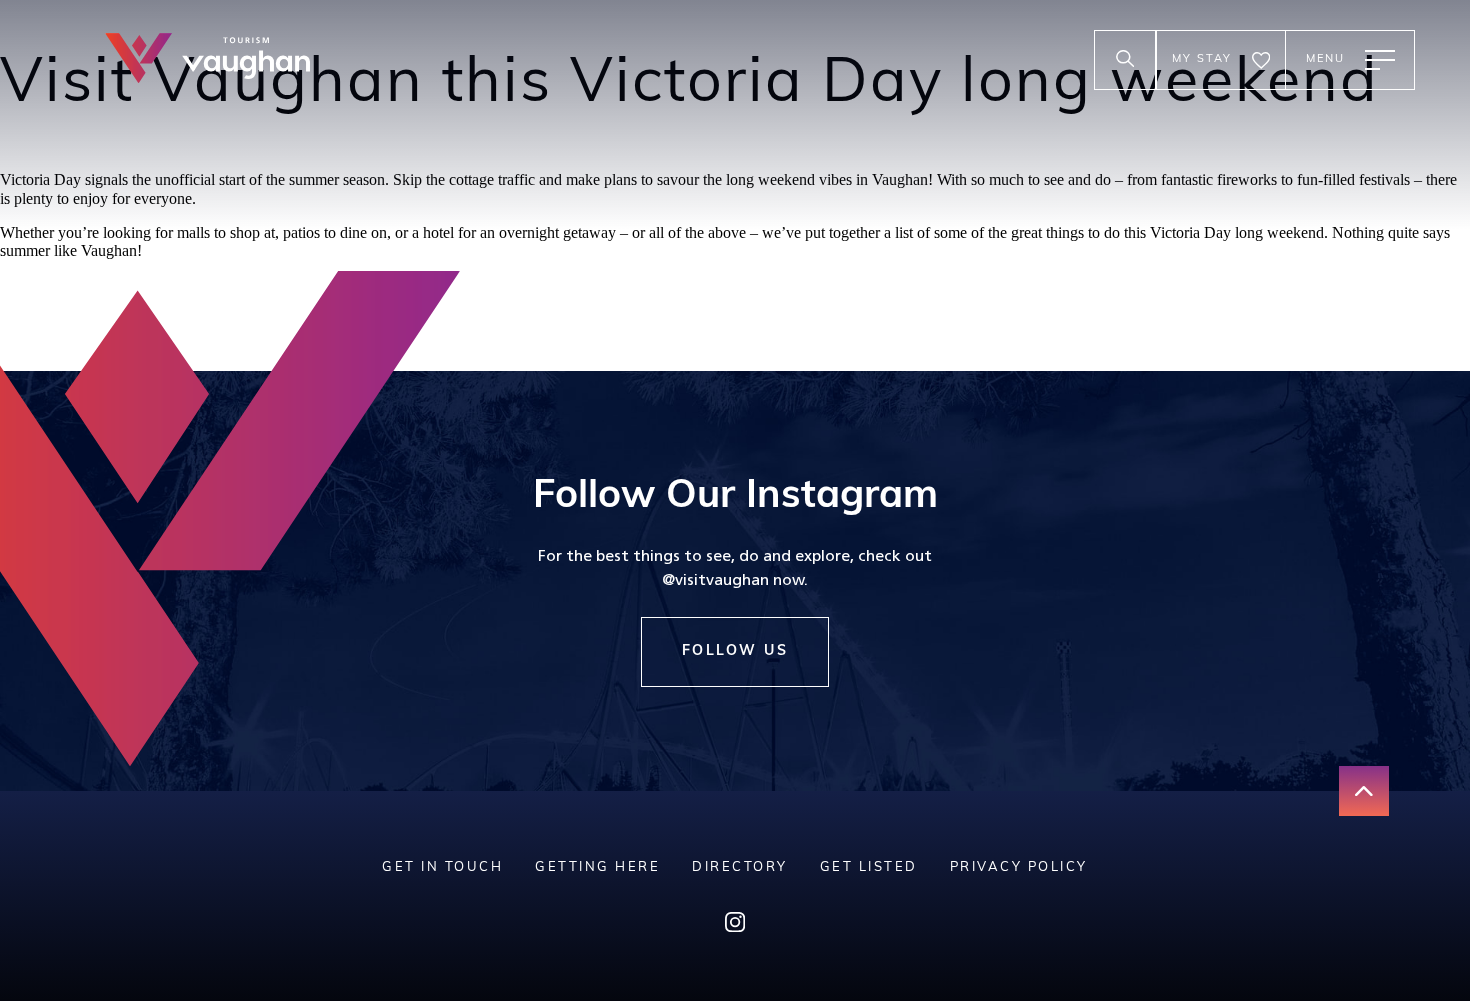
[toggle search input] (1125, 60)
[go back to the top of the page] (1364, 791)
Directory (740, 867)
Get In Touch (442, 867)
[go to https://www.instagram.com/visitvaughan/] (735, 926)
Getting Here (597, 867)
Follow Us (735, 651)
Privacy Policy (1019, 867)
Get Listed (869, 867)
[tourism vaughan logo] (207, 60)
